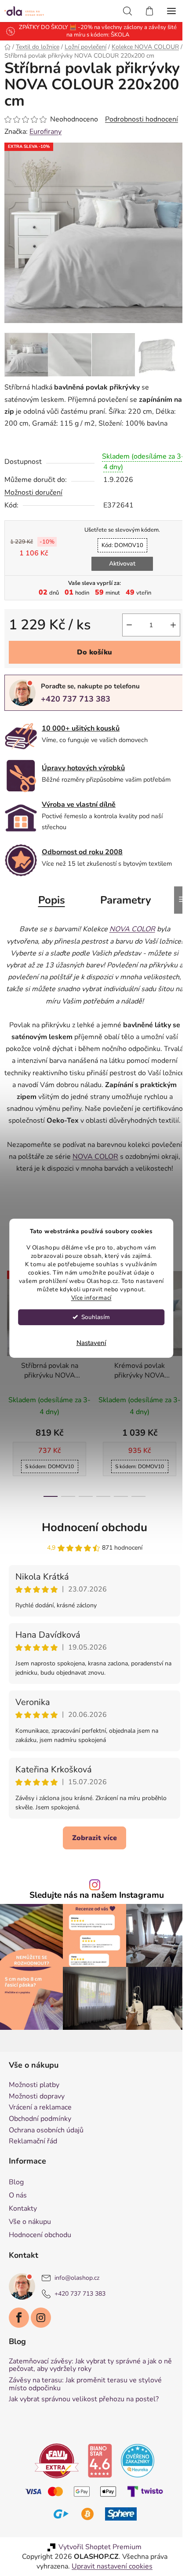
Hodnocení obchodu (91, 1566)
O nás (18, 2229)
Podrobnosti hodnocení (142, 128)
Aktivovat (119, 578)
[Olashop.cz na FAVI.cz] (54, 2494)
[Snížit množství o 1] (123, 639)
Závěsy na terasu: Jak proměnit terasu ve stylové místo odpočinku (85, 2418)
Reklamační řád (33, 2175)
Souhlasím (96, 1317)
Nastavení (91, 1343)
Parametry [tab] (122, 914)
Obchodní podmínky (40, 2153)
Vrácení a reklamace (40, 2142)
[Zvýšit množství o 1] (167, 639)
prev (9, 1358)
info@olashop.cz (77, 2312)
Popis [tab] (48, 914)
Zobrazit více (91, 1876)
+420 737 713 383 (76, 713)
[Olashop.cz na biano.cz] (97, 2494)
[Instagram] (41, 2352)
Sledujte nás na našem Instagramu (94, 1933)
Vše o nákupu (30, 2256)
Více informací (91, 1298)
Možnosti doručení (33, 507)
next (173, 1358)
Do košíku (91, 667)
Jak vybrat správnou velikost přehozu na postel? (84, 2433)
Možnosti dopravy (37, 2131)
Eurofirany (45, 140)
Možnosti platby (34, 2119)
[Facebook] (19, 2352)
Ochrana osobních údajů (46, 2164)
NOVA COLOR (137, 1183)
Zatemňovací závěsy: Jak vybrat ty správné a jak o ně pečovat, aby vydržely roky (90, 2399)
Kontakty (23, 2242)
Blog (16, 2216)
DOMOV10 (119, 560)
